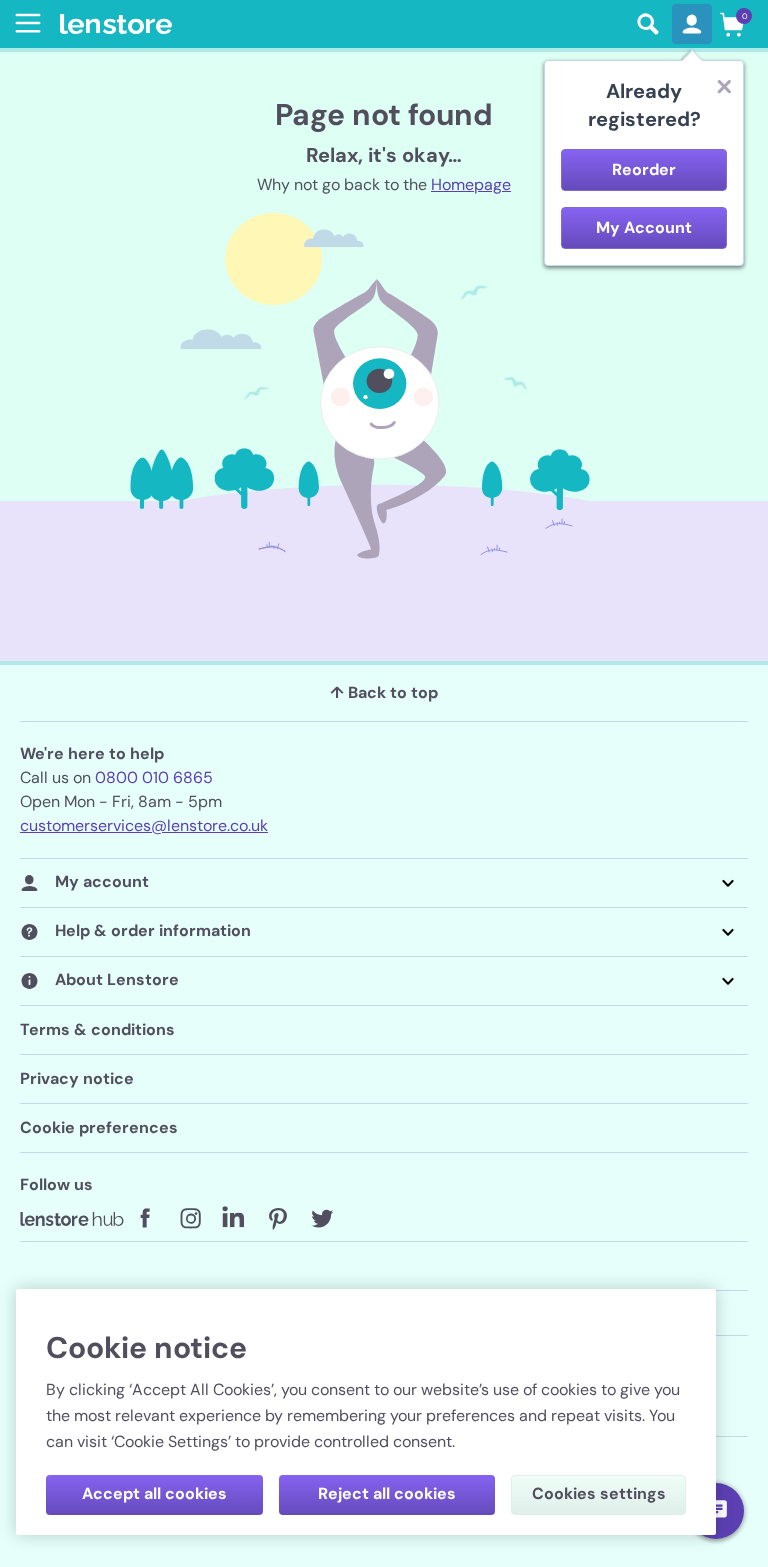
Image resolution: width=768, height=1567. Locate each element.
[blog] (72, 1219)
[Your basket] (732, 24)
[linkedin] (234, 1219)
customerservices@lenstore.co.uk (144, 825)
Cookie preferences (99, 1127)
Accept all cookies (154, 1493)
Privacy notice (77, 1078)
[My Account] (692, 24)
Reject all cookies (387, 1493)
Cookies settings (599, 1493)
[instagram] (190, 1219)
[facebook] (146, 1219)
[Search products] (648, 24)
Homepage (471, 184)
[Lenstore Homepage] (342, 24)
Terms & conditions (97, 1029)
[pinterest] (278, 1219)
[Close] (724, 86)
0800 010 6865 (154, 777)
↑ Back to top (384, 692)
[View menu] (24, 23)
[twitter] (322, 1219)
